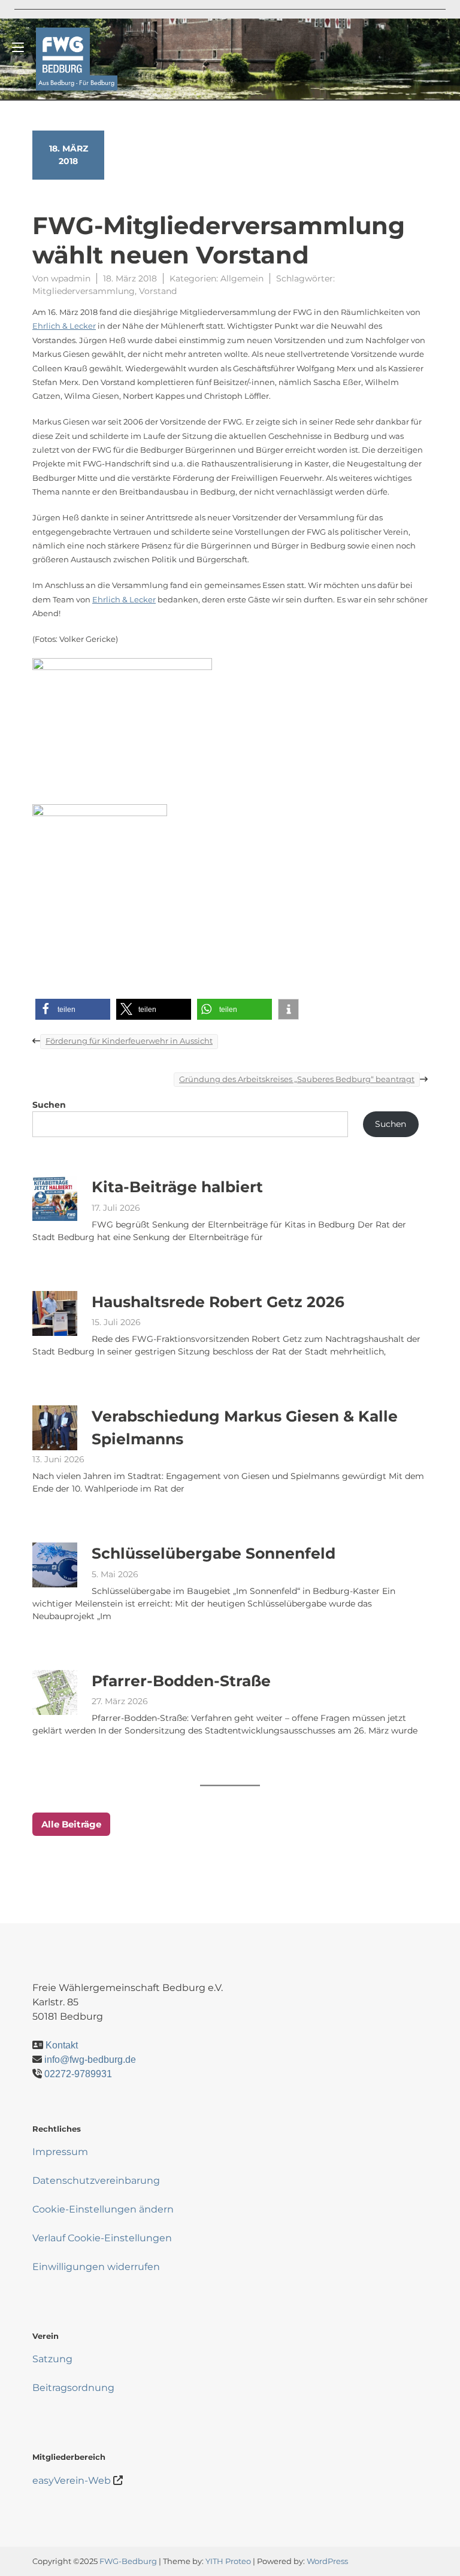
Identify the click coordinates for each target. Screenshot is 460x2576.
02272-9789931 (78, 2074)
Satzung (52, 2359)
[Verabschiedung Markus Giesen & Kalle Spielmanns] (55, 1428)
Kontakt (62, 2045)
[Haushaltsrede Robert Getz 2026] (55, 1313)
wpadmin (71, 278)
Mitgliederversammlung (84, 291)
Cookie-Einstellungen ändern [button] (103, 2209)
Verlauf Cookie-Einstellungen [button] (102, 2238)
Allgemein (242, 278)
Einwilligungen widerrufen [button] (96, 2267)
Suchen (49, 1105)
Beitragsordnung (73, 2388)
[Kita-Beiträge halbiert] (55, 1198)
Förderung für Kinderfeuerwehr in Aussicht (129, 1041)
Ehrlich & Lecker (64, 326)
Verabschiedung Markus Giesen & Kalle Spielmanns (245, 1428)
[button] (73, 1009)
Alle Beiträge (71, 1824)
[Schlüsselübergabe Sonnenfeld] (55, 1565)
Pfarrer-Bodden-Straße (181, 1681)
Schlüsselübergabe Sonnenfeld (214, 1553)
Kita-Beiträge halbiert (177, 1187)
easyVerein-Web (72, 2480)
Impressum (60, 2152)
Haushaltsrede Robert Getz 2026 (218, 1302)
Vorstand (158, 291)
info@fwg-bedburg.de (90, 2060)
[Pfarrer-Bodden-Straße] (55, 1692)
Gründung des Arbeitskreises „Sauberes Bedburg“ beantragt (297, 1079)
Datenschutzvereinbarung (96, 2180)
